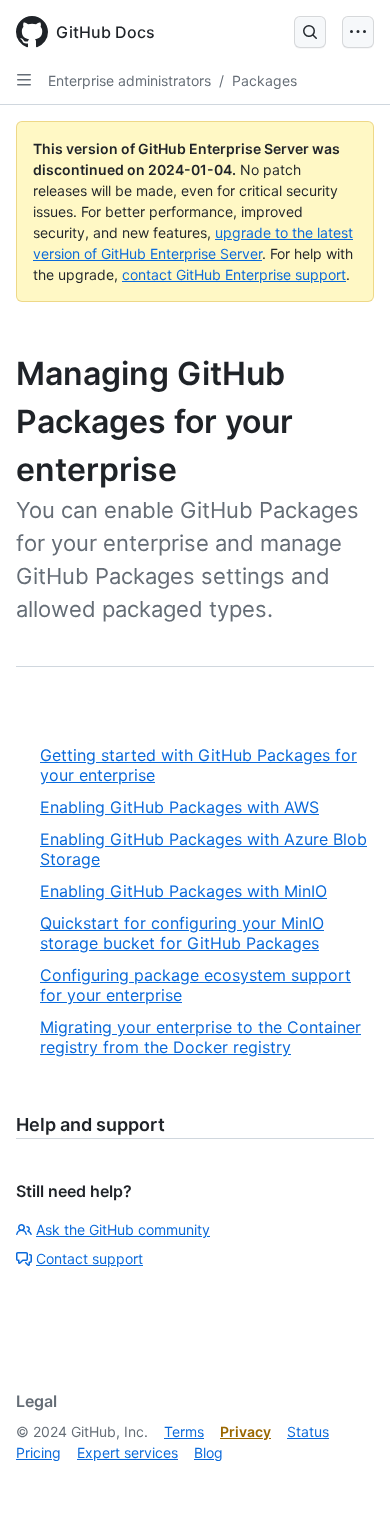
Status (308, 1431)
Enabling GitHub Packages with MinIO (183, 891)
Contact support (89, 1258)
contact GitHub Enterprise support (234, 274)
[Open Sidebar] (24, 80)
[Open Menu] (358, 32)
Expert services (127, 1452)
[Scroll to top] (346, 1483)
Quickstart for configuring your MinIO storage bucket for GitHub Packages (182, 933)
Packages (264, 80)
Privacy (245, 1431)
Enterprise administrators (129, 80)
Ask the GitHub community (123, 1229)
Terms (184, 1431)
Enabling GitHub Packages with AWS (179, 807)
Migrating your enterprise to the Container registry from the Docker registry (200, 1037)
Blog (208, 1452)
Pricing (38, 1452)
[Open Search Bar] (310, 32)
